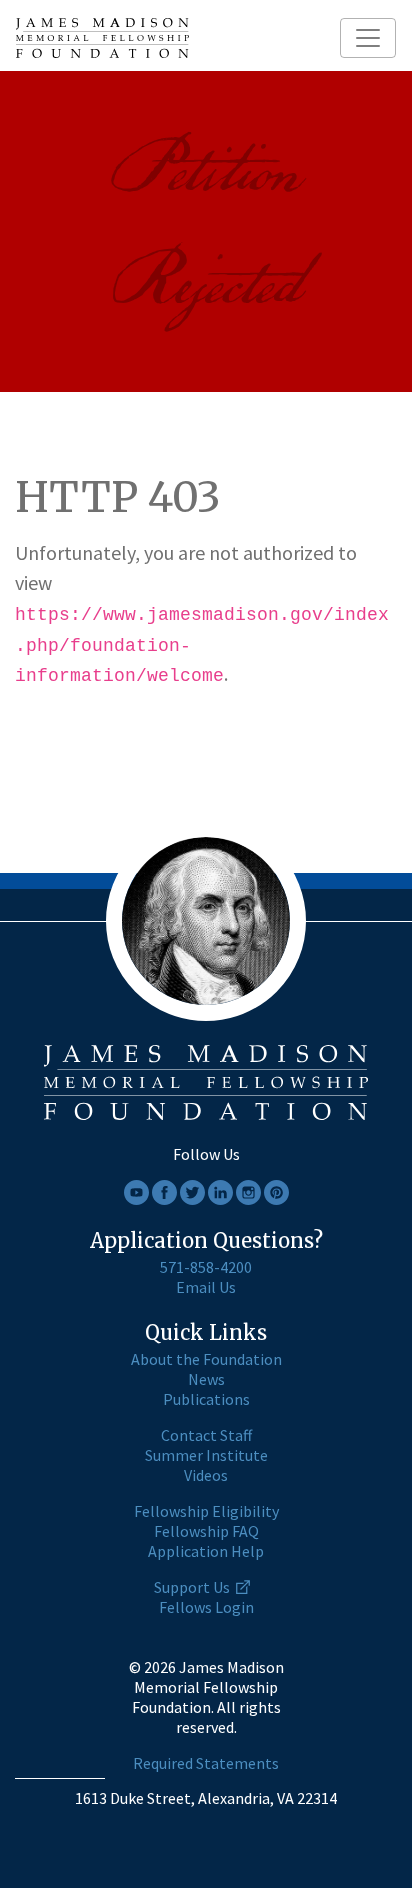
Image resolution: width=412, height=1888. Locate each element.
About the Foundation (206, 1359)
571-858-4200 (206, 1267)
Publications (206, 1399)
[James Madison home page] (102, 38)
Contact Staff (206, 1435)
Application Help (206, 1551)
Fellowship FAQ (206, 1531)
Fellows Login (206, 1607)
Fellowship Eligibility (206, 1511)
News (206, 1379)
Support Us (192, 1587)
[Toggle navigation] (368, 38)
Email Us (206, 1287)
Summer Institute (206, 1455)
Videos (206, 1475)
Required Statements (206, 1763)
